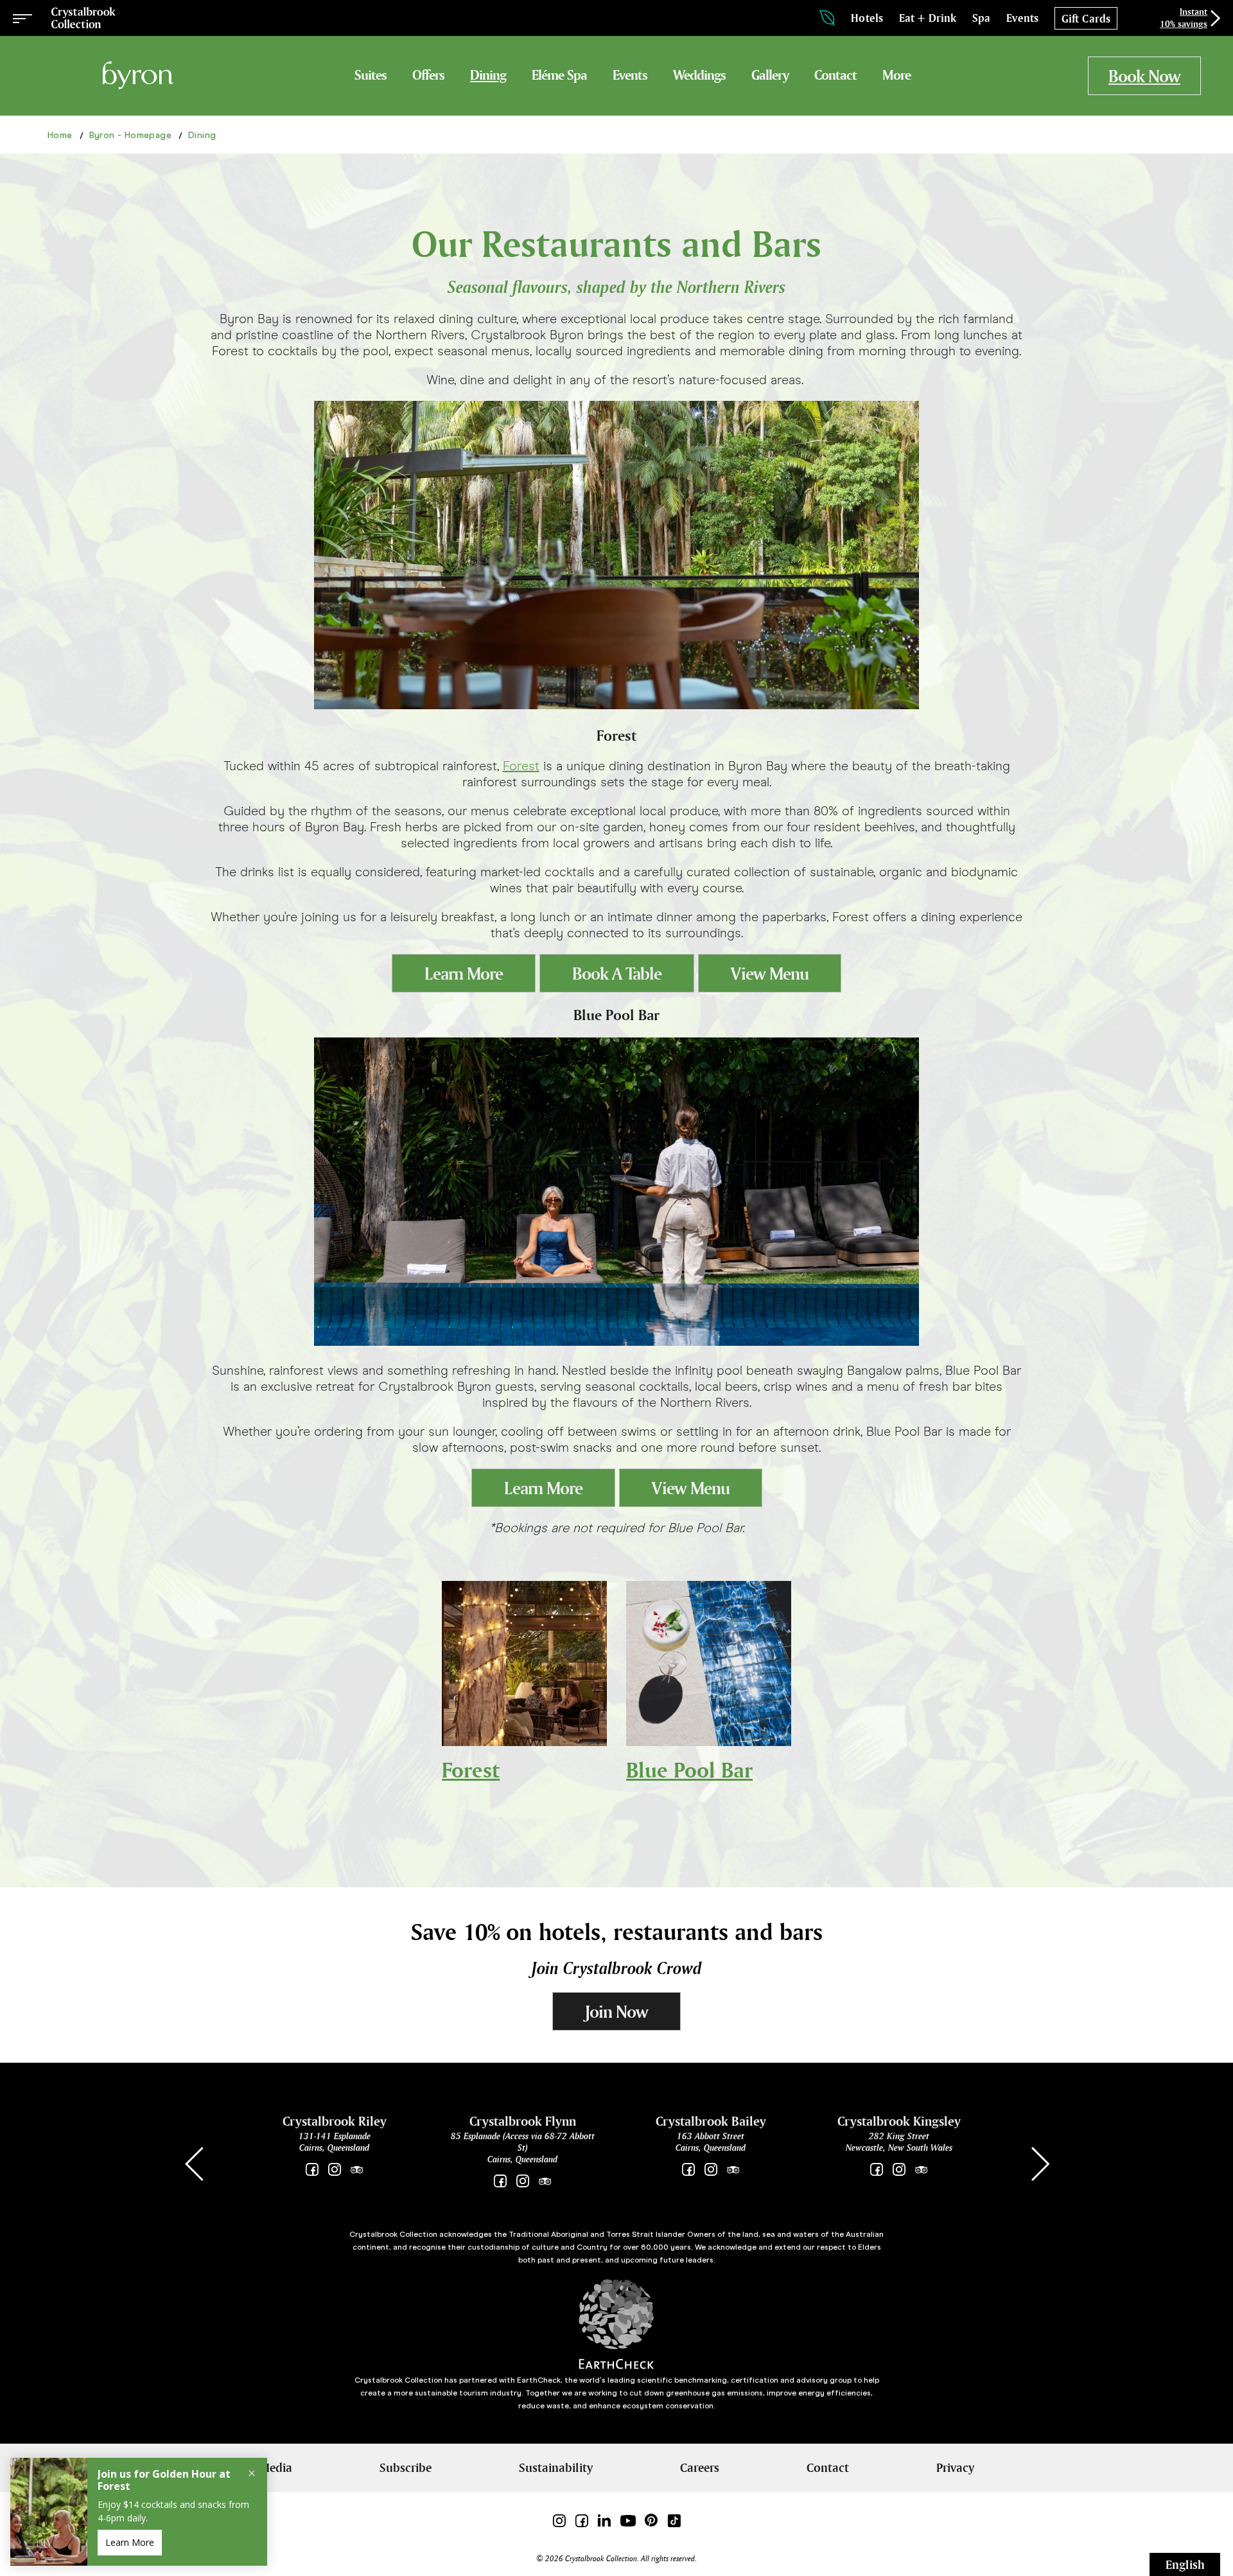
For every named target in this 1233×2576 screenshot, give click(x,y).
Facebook (312, 2170)
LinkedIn (604, 2520)
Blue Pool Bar (689, 1770)
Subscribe (406, 2467)
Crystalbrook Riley (335, 2121)
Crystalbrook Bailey (711, 2121)
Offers (428, 75)
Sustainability (556, 2467)
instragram (899, 2170)
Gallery (770, 75)
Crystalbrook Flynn (523, 2121)
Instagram (334, 2170)
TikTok (674, 2520)
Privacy (955, 2467)
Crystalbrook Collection (83, 18)
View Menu (770, 974)
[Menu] (22, 18)
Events (630, 75)
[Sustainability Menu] (827, 18)
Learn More (464, 974)
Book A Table (617, 974)
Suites (371, 75)
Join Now (616, 2012)
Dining (488, 75)
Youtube (628, 2520)
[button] (1040, 2164)
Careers (700, 2467)
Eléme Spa (559, 75)
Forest (521, 766)
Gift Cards (1086, 19)
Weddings (699, 75)
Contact (835, 75)
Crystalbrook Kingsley (899, 2121)
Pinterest (651, 2520)
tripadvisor (357, 2170)
